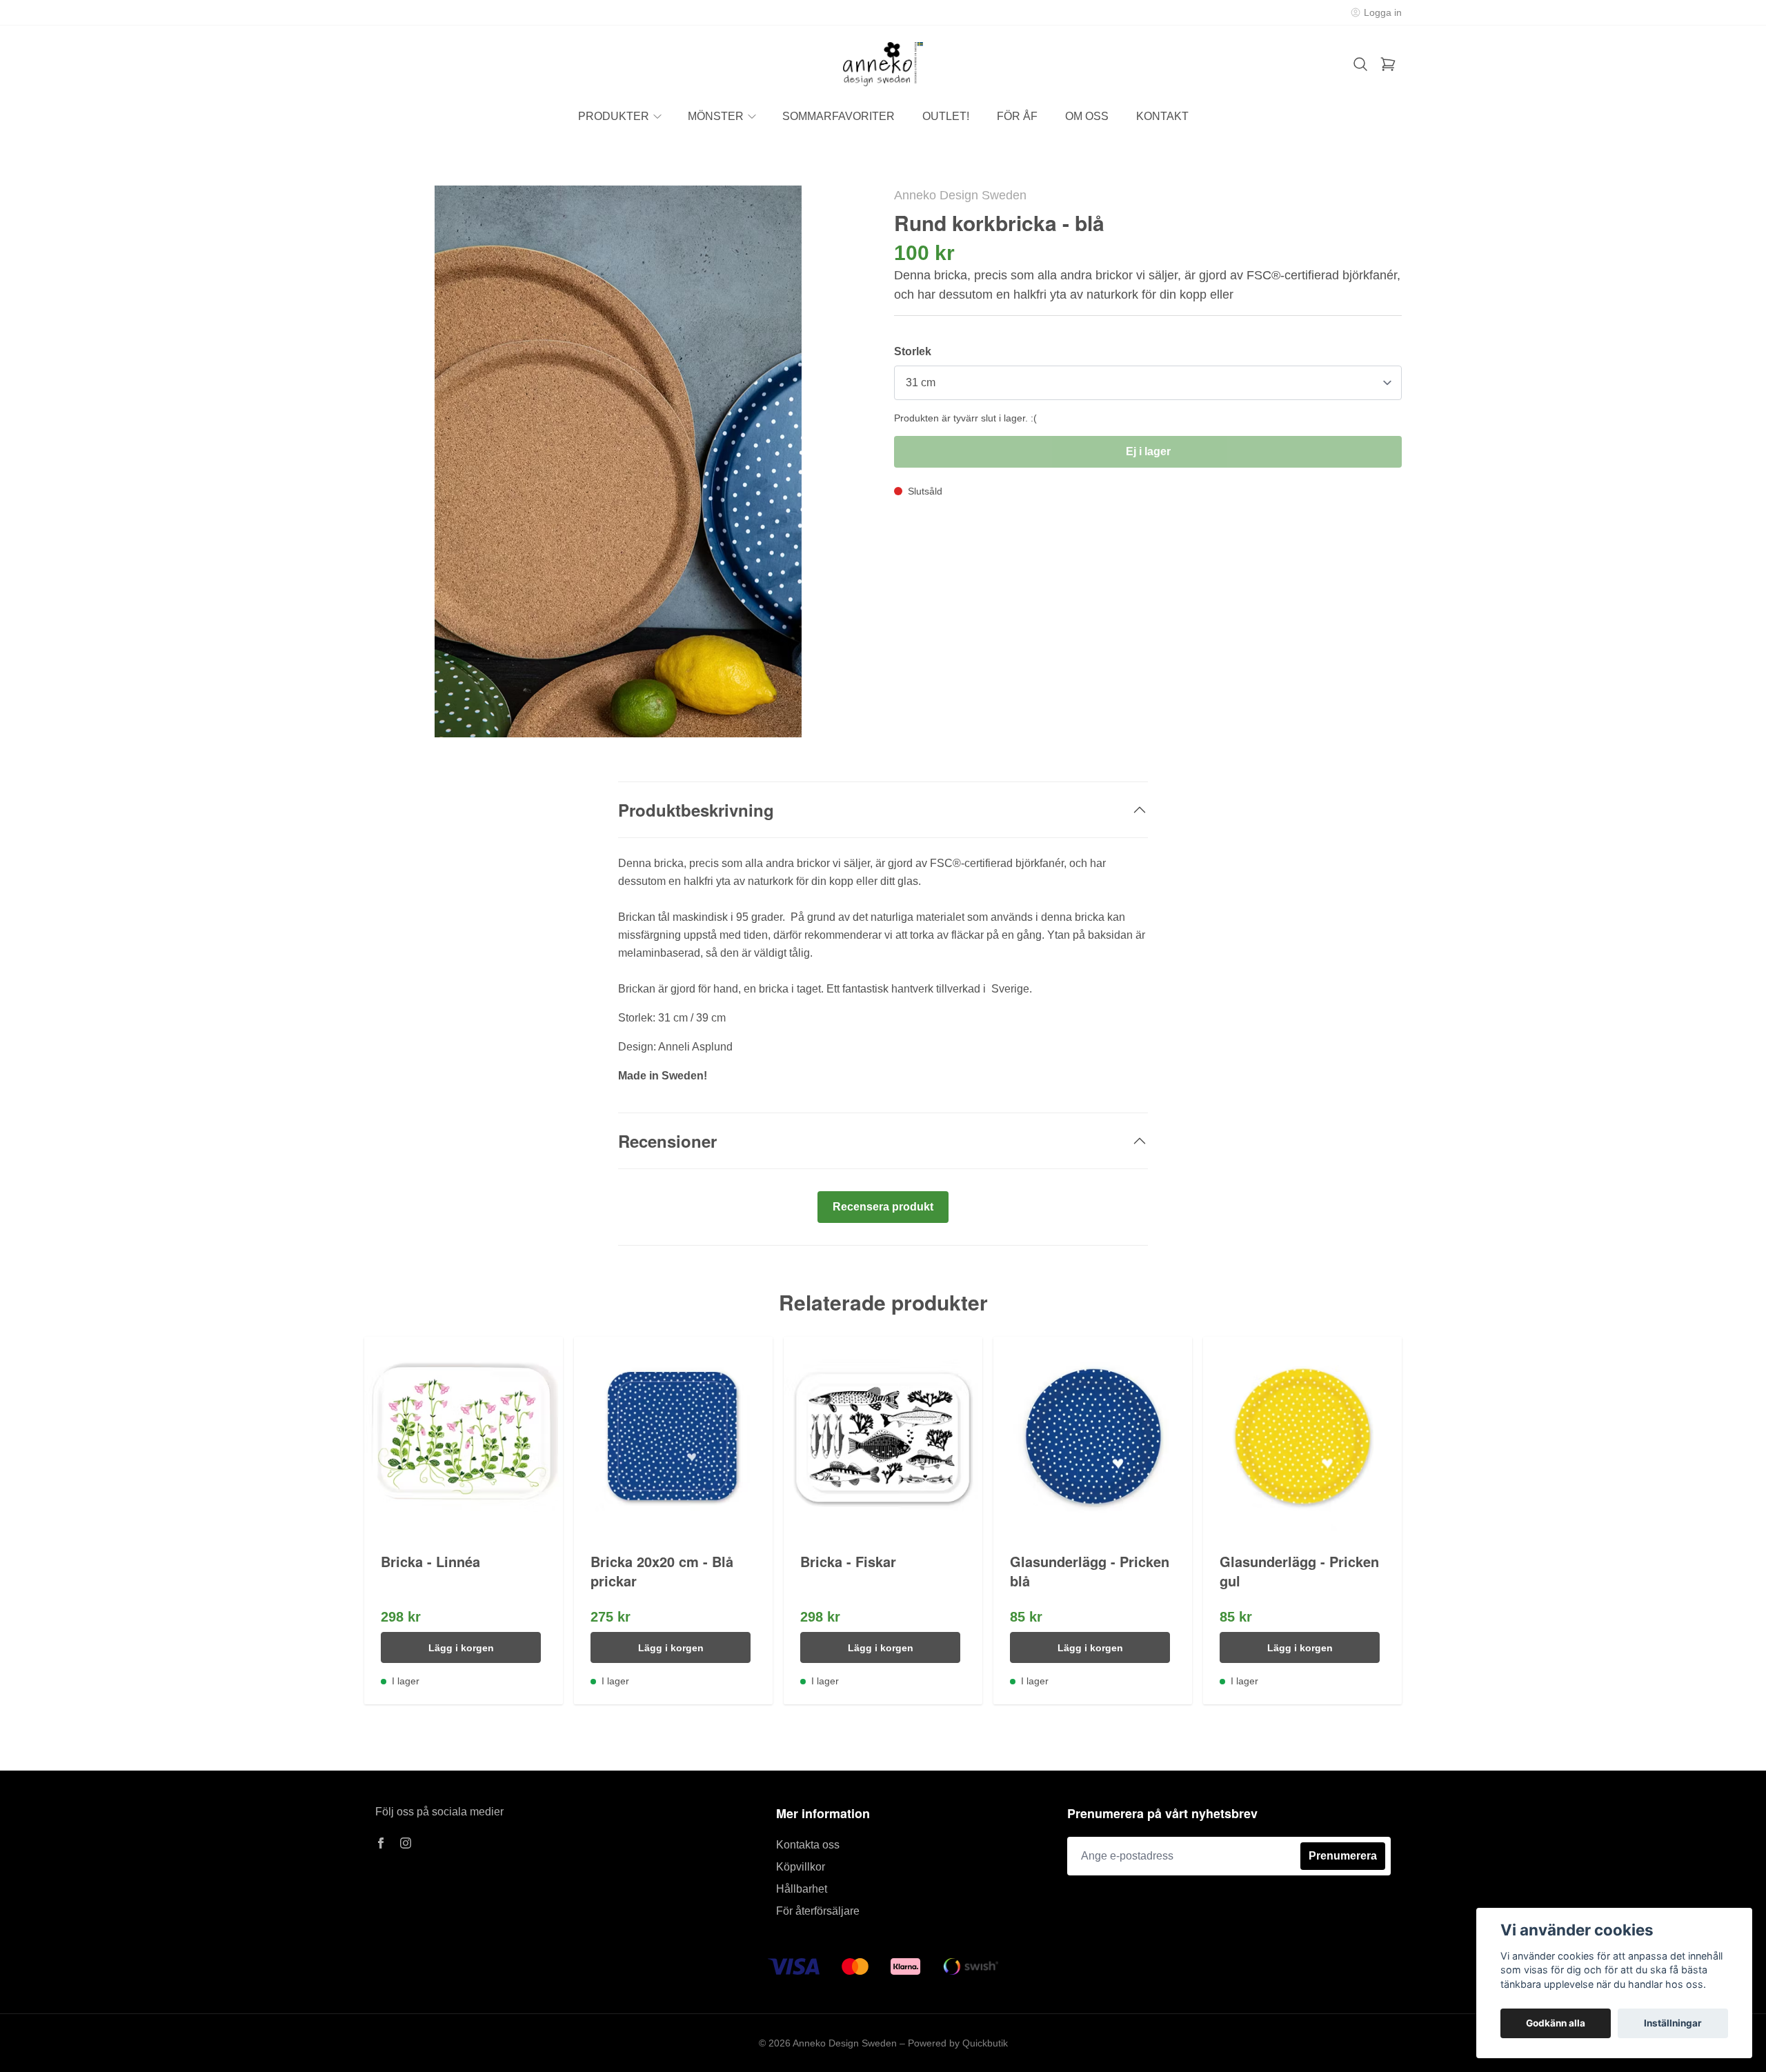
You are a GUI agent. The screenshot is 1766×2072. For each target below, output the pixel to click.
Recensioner (667, 1141)
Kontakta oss (808, 1845)
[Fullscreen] (618, 461)
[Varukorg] (1388, 64)
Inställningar (1673, 2023)
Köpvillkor (801, 1867)
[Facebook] (381, 1843)
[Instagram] (406, 1843)
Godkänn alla (1556, 2023)
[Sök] (1360, 64)
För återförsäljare (818, 1911)
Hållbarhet (802, 1889)
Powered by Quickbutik (958, 2043)
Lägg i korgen (461, 1648)
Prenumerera (1343, 1856)
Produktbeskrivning (696, 810)
